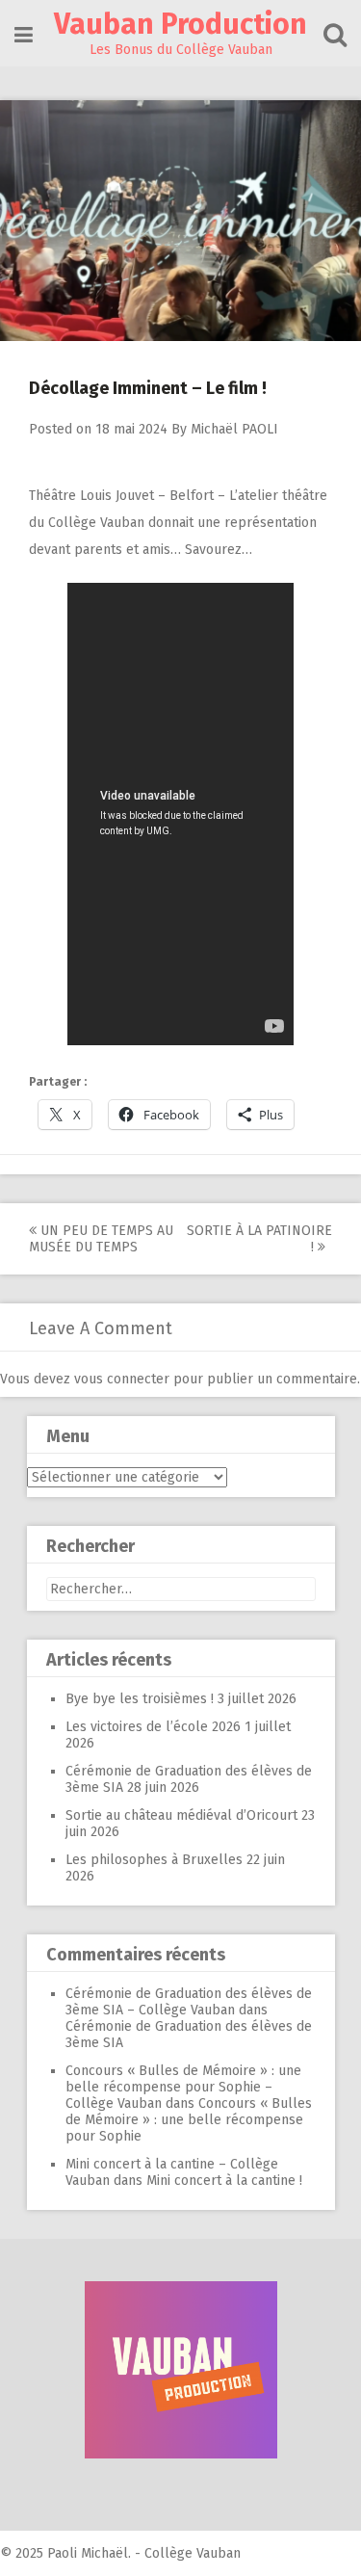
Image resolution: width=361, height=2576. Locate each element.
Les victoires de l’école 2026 (153, 1727)
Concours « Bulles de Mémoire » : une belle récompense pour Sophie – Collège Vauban (183, 2087)
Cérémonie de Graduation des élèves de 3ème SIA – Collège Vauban (189, 2002)
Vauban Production (180, 24)
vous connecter (122, 1379)
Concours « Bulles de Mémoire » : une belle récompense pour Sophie (189, 2120)
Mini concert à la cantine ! (224, 2181)
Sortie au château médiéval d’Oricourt (181, 1815)
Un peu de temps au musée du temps (101, 1239)
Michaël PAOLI (234, 429)
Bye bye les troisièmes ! (140, 1699)
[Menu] (24, 35)
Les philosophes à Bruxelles (154, 1860)
